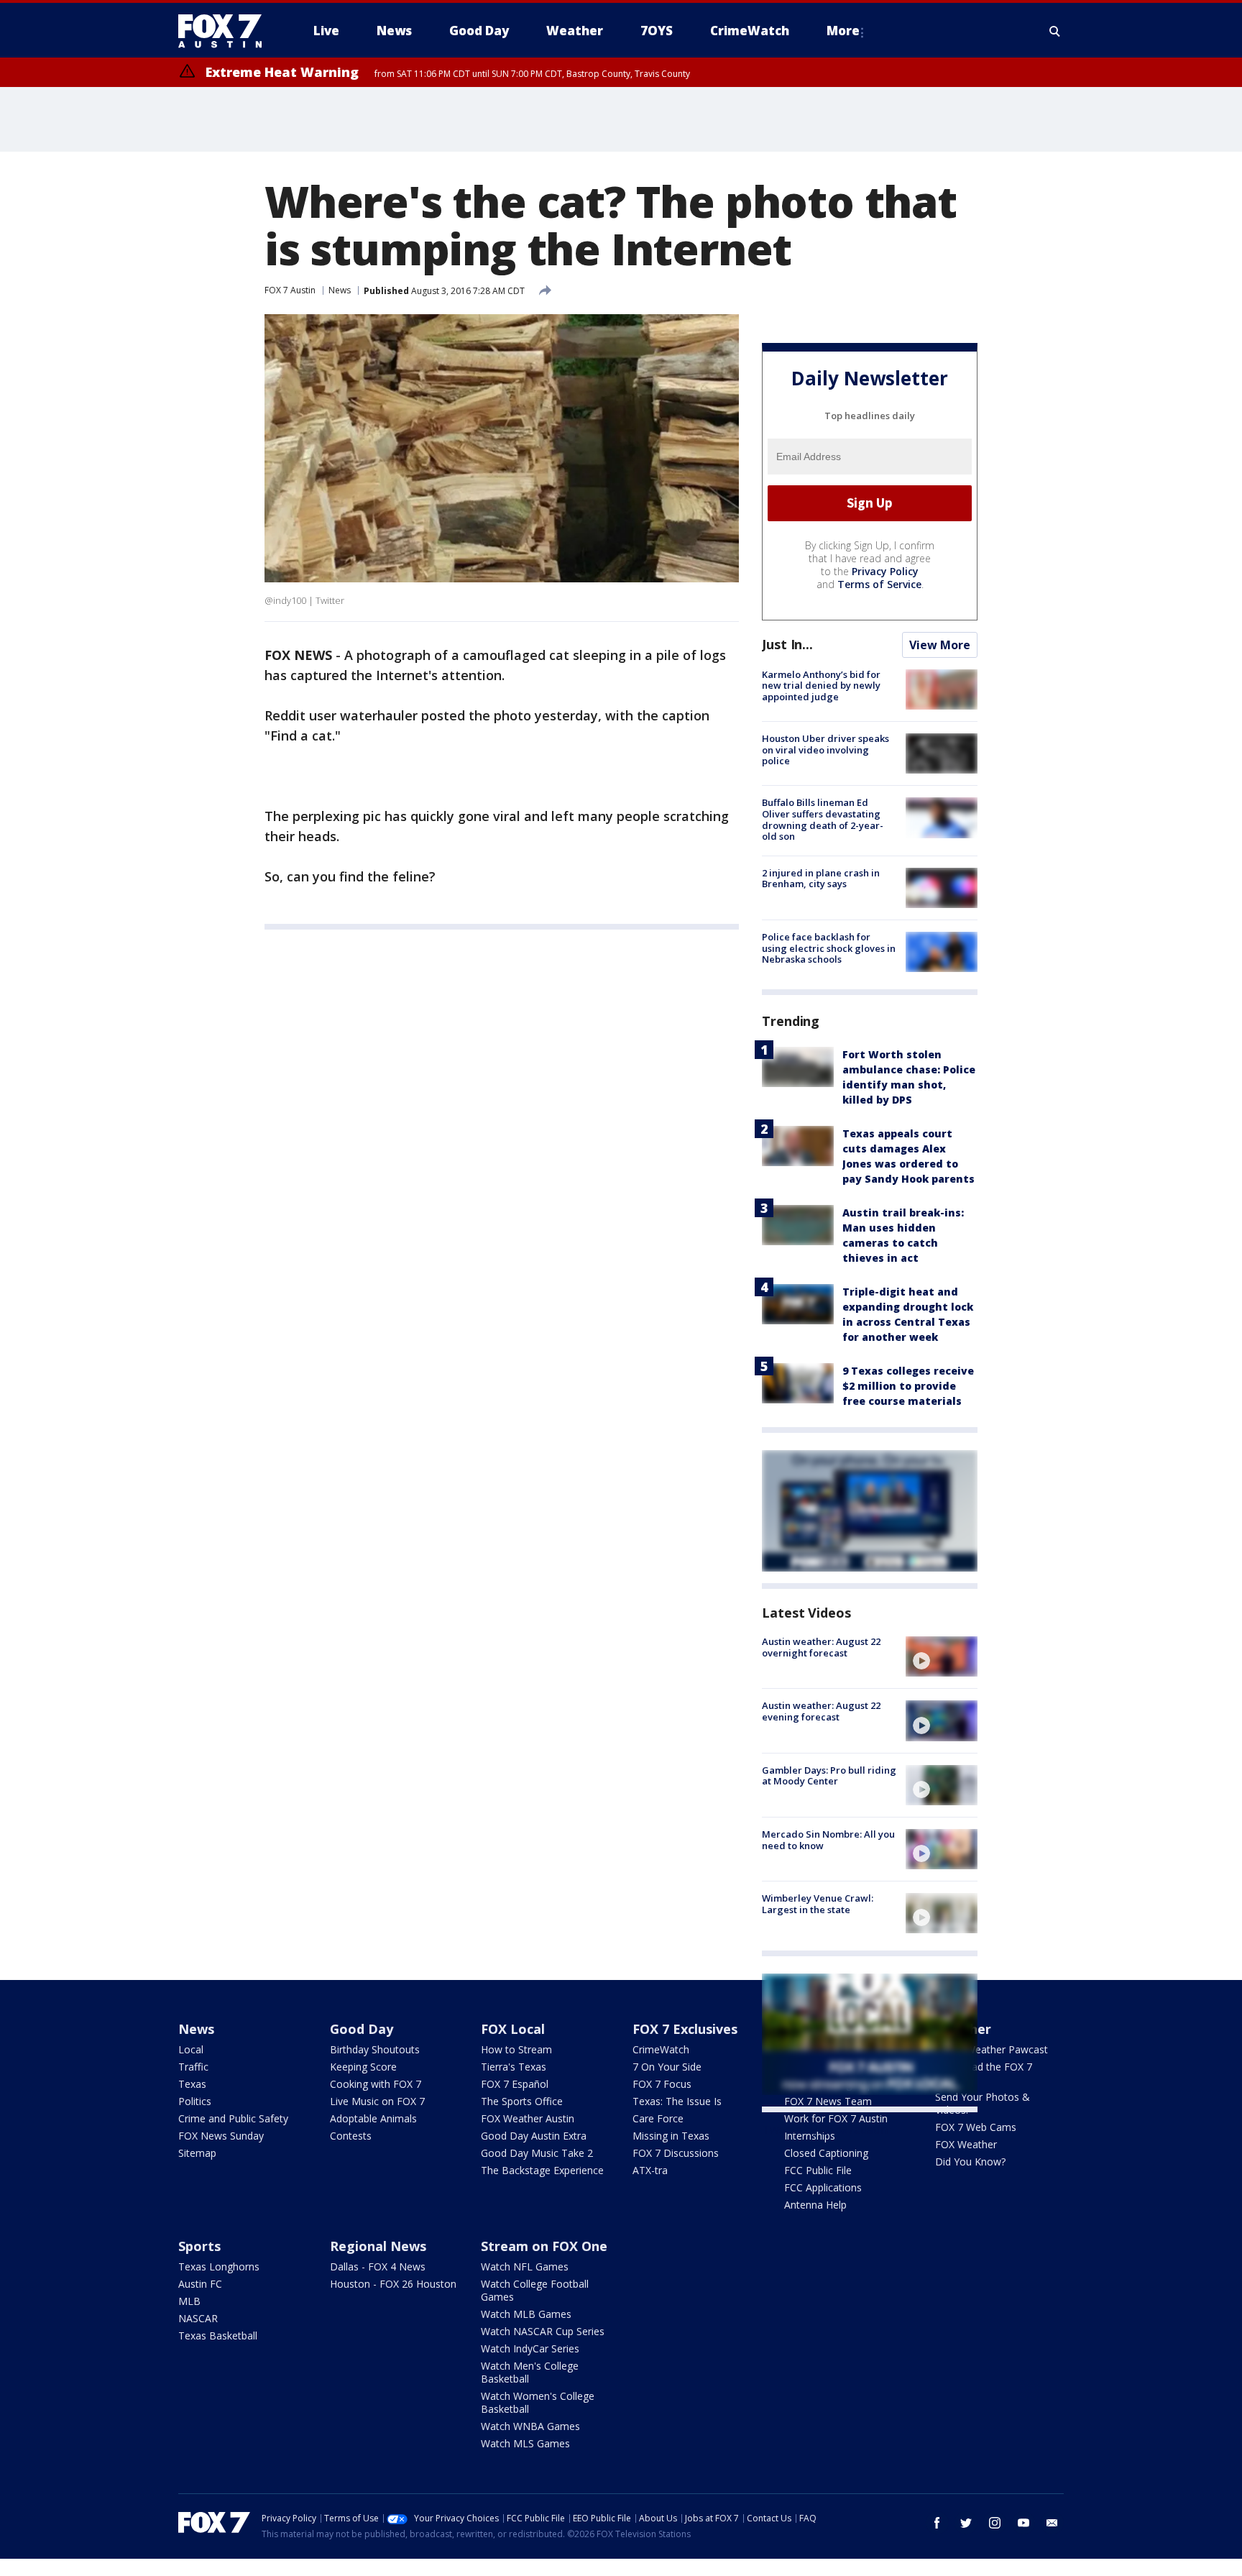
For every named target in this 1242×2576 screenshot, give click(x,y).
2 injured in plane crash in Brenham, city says (821, 879)
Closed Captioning (826, 2153)
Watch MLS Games (525, 2443)
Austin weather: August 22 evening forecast (821, 1711)
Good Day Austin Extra (534, 2136)
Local (191, 2049)
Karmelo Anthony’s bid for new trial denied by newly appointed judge (821, 686)
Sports (199, 2246)
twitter (966, 2523)
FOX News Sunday (221, 2136)
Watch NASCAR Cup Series (543, 2331)
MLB (189, 2301)
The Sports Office (522, 2101)
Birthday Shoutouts (375, 2049)
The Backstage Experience (542, 2170)
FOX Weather (966, 2144)
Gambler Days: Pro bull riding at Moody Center (829, 1776)
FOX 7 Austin (290, 290)
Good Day (362, 2029)
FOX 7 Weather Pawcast (992, 2049)
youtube (1023, 2523)
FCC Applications (823, 2187)
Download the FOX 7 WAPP (984, 2073)
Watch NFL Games (525, 2266)
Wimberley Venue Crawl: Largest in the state (818, 1904)
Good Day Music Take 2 (537, 2153)
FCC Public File (818, 2170)
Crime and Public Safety (233, 2118)
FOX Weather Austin (528, 2118)
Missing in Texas (671, 2136)
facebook (937, 2523)
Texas (192, 2084)
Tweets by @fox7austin (825, 2130)
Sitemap (197, 2153)
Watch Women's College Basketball (538, 2402)
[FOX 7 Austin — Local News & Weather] (226, 31)
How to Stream (516, 2049)
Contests (351, 2136)
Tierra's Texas (514, 2067)
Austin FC (200, 2284)
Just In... (787, 644)
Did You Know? (970, 2162)
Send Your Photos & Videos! (983, 2103)
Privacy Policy (885, 571)
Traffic (193, 2067)
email (1052, 2523)
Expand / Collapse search (1055, 31)
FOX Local (513, 2029)
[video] (942, 1656)
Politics (195, 2101)
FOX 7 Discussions (676, 2153)
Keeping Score (363, 2067)
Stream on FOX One (544, 2246)
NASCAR (198, 2318)
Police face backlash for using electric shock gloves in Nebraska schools (829, 948)
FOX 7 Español (515, 2084)
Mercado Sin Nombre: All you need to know (828, 1840)
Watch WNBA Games (530, 2426)
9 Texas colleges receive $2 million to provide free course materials (908, 1386)
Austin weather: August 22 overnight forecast (821, 1647)
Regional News (378, 2246)
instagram (995, 2523)
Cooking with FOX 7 (376, 2084)
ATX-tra (650, 2170)
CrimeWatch (661, 2049)
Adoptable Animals (373, 2118)
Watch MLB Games (526, 2314)
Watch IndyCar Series (530, 2348)
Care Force (658, 2118)
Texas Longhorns (219, 2266)
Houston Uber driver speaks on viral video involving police (825, 750)
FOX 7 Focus (662, 2084)
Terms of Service (879, 584)
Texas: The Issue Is (677, 2101)
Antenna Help (815, 2205)
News (340, 290)
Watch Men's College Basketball (530, 2372)
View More (940, 645)
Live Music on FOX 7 (377, 2101)
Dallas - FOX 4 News (378, 2266)
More (843, 31)
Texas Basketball (218, 2336)
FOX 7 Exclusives (685, 2029)
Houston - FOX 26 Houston (393, 2284)
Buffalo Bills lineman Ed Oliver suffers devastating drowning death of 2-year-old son (823, 819)
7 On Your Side (667, 2067)
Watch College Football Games (535, 2290)
